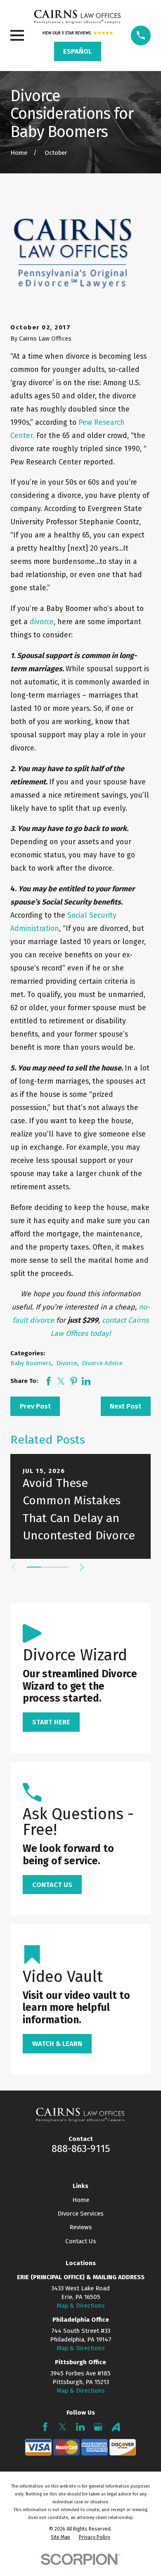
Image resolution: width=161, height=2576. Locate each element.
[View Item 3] (62, 1567)
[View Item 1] (34, 1567)
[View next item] (82, 1567)
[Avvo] (116, 2427)
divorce (42, 622)
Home (81, 2200)
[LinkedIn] (80, 2427)
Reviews (81, 2227)
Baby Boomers (31, 1363)
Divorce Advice (102, 1363)
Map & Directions (81, 2306)
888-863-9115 (81, 2149)
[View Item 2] (48, 1567)
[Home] (77, 17)
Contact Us (81, 2241)
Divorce (67, 1363)
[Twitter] (63, 2427)
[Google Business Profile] (98, 2427)
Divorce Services (80, 2214)
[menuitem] (60, 2537)
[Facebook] (45, 2427)
